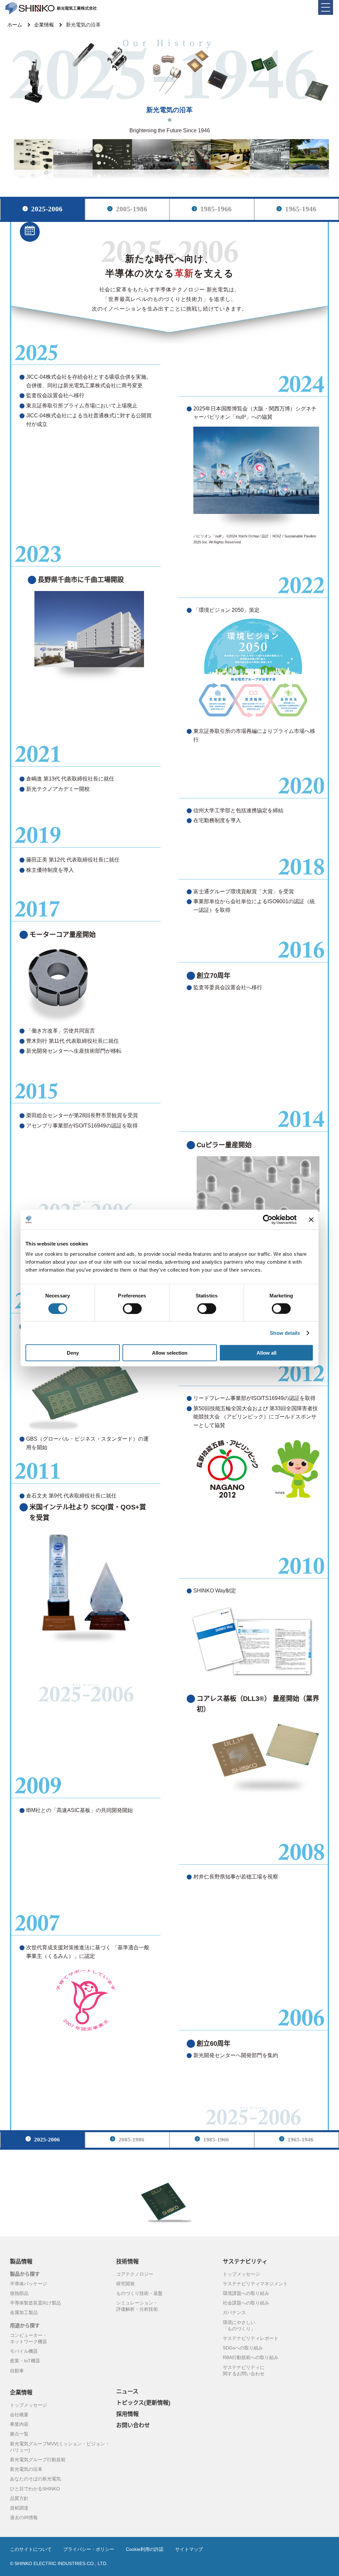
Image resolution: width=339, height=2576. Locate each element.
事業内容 (19, 2425)
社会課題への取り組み (246, 2303)
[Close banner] (311, 1219)
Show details (285, 1333)
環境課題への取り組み (246, 2294)
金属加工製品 (24, 2313)
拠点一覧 (19, 2434)
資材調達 (19, 2508)
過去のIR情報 (24, 2518)
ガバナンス (234, 2313)
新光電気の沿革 (26, 2470)
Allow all (266, 1353)
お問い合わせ (133, 2426)
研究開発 (125, 2284)
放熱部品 (19, 2294)
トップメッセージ (241, 2274)
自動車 (17, 2371)
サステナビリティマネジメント (255, 2284)
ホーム (15, 25)
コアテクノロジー (135, 2274)
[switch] (132, 1308)
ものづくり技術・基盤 (139, 2294)
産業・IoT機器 (25, 2361)
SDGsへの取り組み (243, 2348)
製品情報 (21, 2262)
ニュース (127, 2392)
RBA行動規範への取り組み (251, 2358)
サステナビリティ (245, 2262)
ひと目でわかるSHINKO (35, 2489)
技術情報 (127, 2262)
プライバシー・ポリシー (89, 2550)
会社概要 (19, 2415)
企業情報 (44, 25)
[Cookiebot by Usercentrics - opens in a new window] (268, 1219)
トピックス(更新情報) (143, 2403)
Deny (73, 1353)
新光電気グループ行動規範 (38, 2460)
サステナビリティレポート (251, 2339)
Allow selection (170, 1353)
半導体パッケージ (28, 2284)
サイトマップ (189, 2550)
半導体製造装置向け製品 (35, 2303)
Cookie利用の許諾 (145, 2550)
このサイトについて (31, 2550)
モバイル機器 (24, 2351)
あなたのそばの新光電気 (35, 2479)
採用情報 (127, 2414)
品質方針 (19, 2499)
